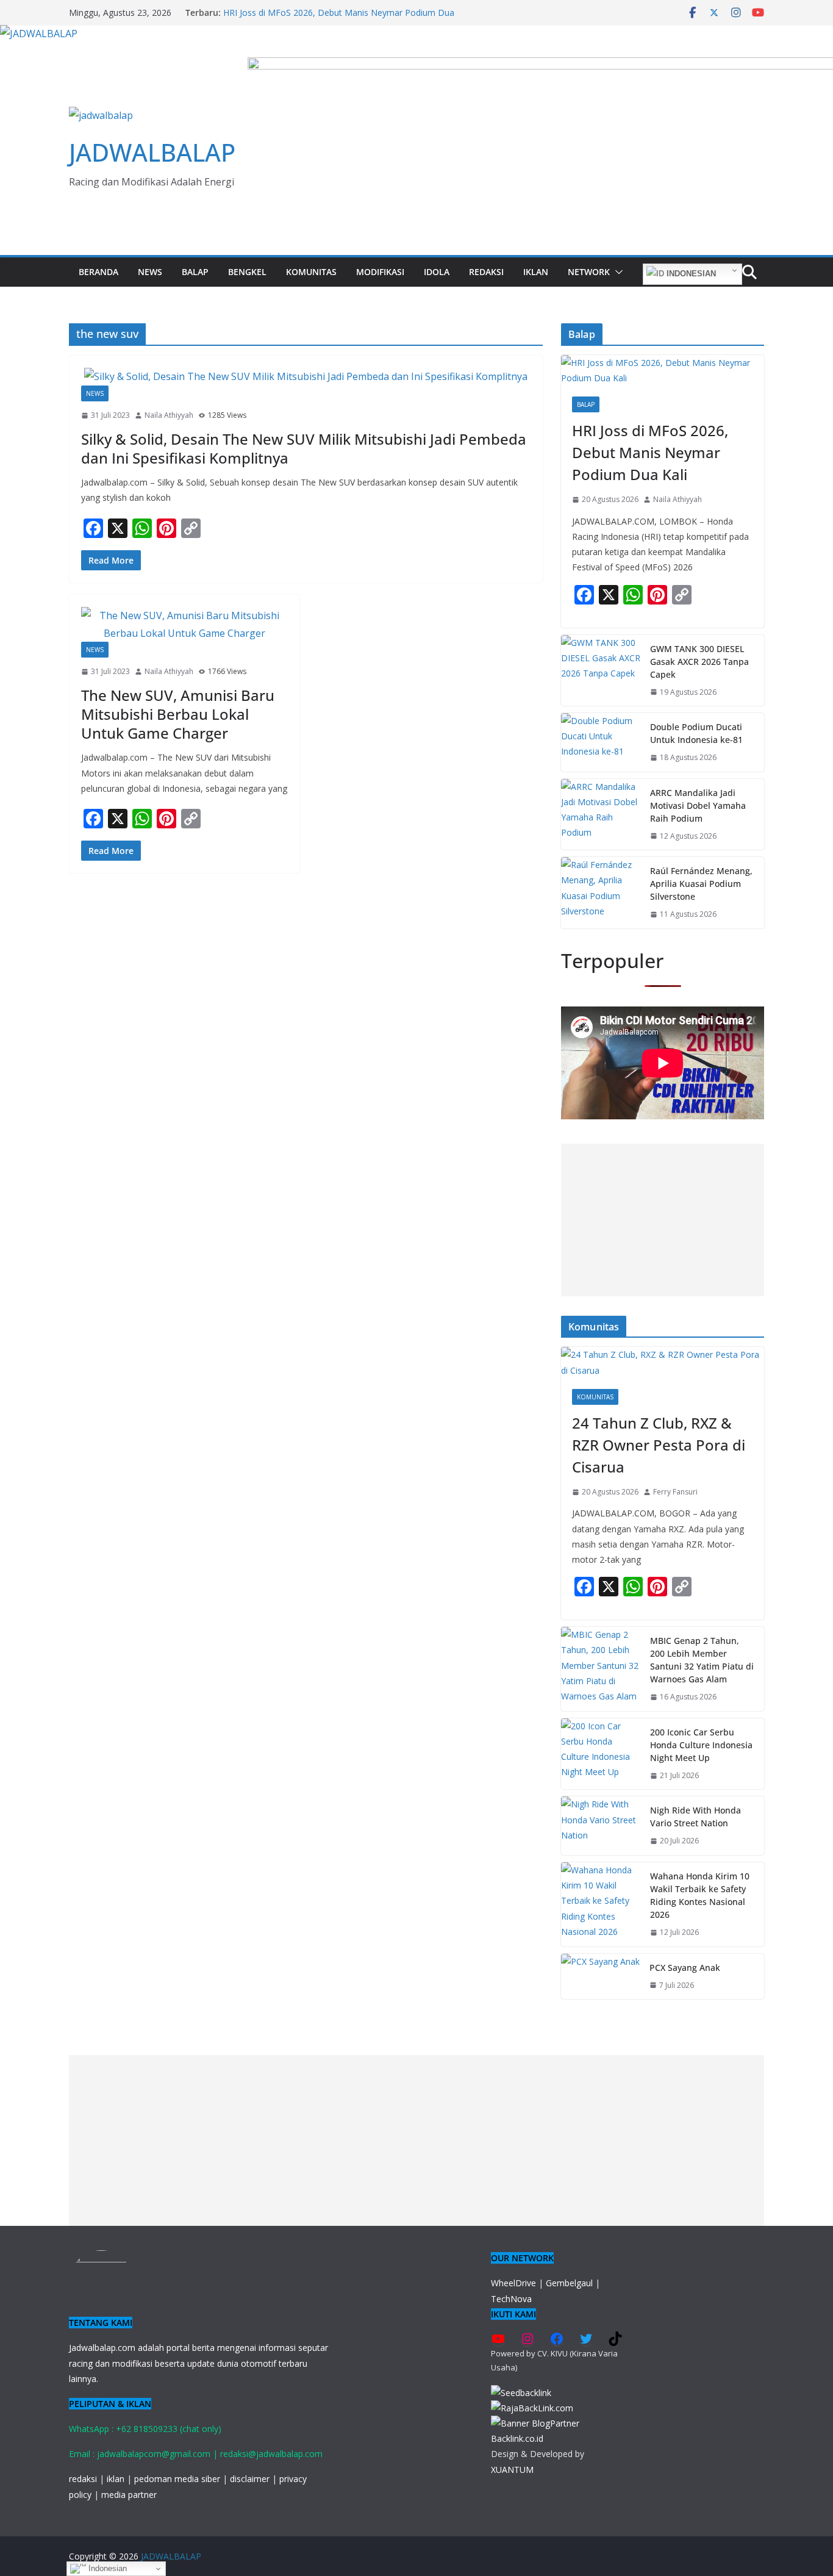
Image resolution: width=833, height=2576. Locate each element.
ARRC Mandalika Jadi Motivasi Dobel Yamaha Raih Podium (698, 805)
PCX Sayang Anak (685, 1968)
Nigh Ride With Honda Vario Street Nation (695, 1817)
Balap (195, 272)
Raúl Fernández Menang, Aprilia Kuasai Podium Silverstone (701, 884)
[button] (617, 272)
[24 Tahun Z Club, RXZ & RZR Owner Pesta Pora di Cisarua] (663, 1362)
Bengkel (247, 272)
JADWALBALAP (152, 152)
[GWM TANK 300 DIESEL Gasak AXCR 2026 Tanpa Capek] (601, 671)
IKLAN (536, 272)
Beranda (98, 272)
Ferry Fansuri (675, 1492)
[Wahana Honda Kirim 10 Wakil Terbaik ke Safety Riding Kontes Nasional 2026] (601, 1904)
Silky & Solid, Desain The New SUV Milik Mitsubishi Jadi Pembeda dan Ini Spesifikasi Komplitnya (304, 448)
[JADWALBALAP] (39, 34)
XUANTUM (512, 2470)
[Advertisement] (663, 1220)
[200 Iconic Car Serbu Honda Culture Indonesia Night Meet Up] (601, 1754)
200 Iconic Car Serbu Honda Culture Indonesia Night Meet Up (701, 1745)
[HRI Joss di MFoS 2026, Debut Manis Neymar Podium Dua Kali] (663, 370)
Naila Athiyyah (169, 415)
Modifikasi (380, 272)
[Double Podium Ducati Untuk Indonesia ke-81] (601, 742)
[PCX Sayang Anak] (600, 1977)
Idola (437, 272)
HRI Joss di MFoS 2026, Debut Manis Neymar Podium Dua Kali (650, 452)
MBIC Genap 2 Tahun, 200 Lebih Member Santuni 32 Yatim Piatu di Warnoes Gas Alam (702, 1660)
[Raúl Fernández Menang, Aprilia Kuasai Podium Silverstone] (601, 893)
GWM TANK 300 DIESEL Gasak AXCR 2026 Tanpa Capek (699, 662)
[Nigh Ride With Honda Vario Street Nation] (601, 1826)
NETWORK (589, 272)
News (150, 272)
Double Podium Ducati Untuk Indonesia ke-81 (696, 733)
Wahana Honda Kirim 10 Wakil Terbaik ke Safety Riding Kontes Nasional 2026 (700, 1895)
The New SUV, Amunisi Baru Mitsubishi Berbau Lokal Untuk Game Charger (178, 714)
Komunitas (311, 272)
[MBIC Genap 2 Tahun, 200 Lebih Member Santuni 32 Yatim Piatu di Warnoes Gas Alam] (601, 1669)
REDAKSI (486, 272)
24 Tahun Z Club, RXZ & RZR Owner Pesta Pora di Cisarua (659, 1445)
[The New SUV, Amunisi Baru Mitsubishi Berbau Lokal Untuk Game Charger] (184, 625)
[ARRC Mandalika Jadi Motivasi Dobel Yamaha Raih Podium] (601, 815)
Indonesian (690, 274)
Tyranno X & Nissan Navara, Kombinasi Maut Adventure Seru (344, 13)
